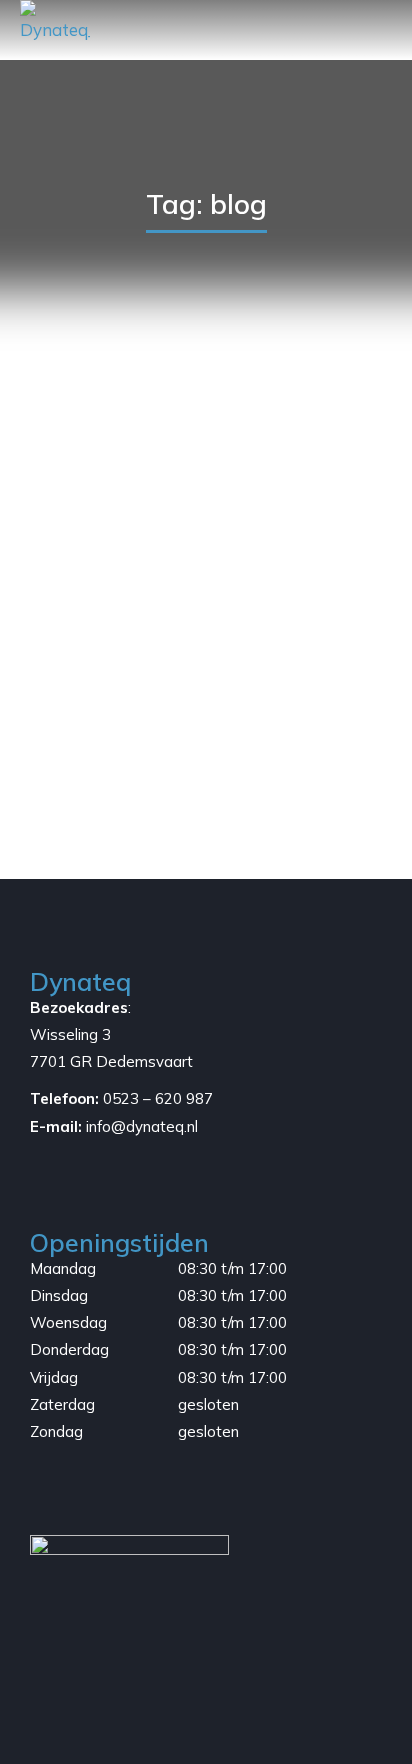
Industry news (154, 730)
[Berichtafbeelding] (206, 536)
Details (206, 773)
